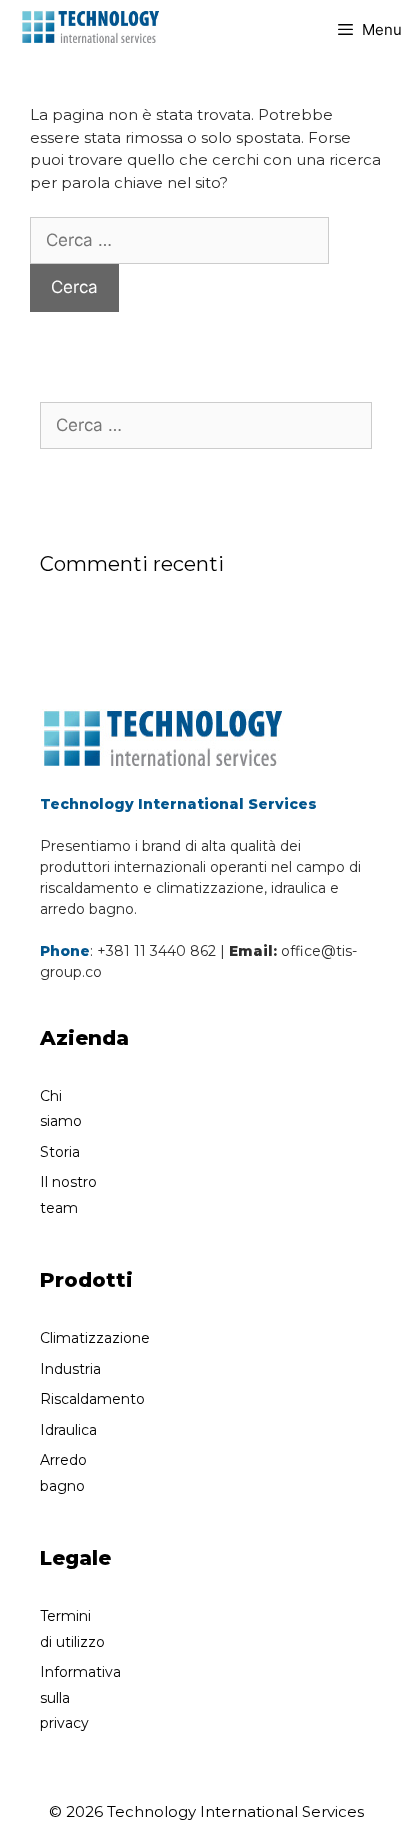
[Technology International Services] (90, 25)
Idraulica (68, 1430)
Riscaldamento (92, 1399)
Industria (70, 1369)
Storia (60, 1152)
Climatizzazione (95, 1338)
